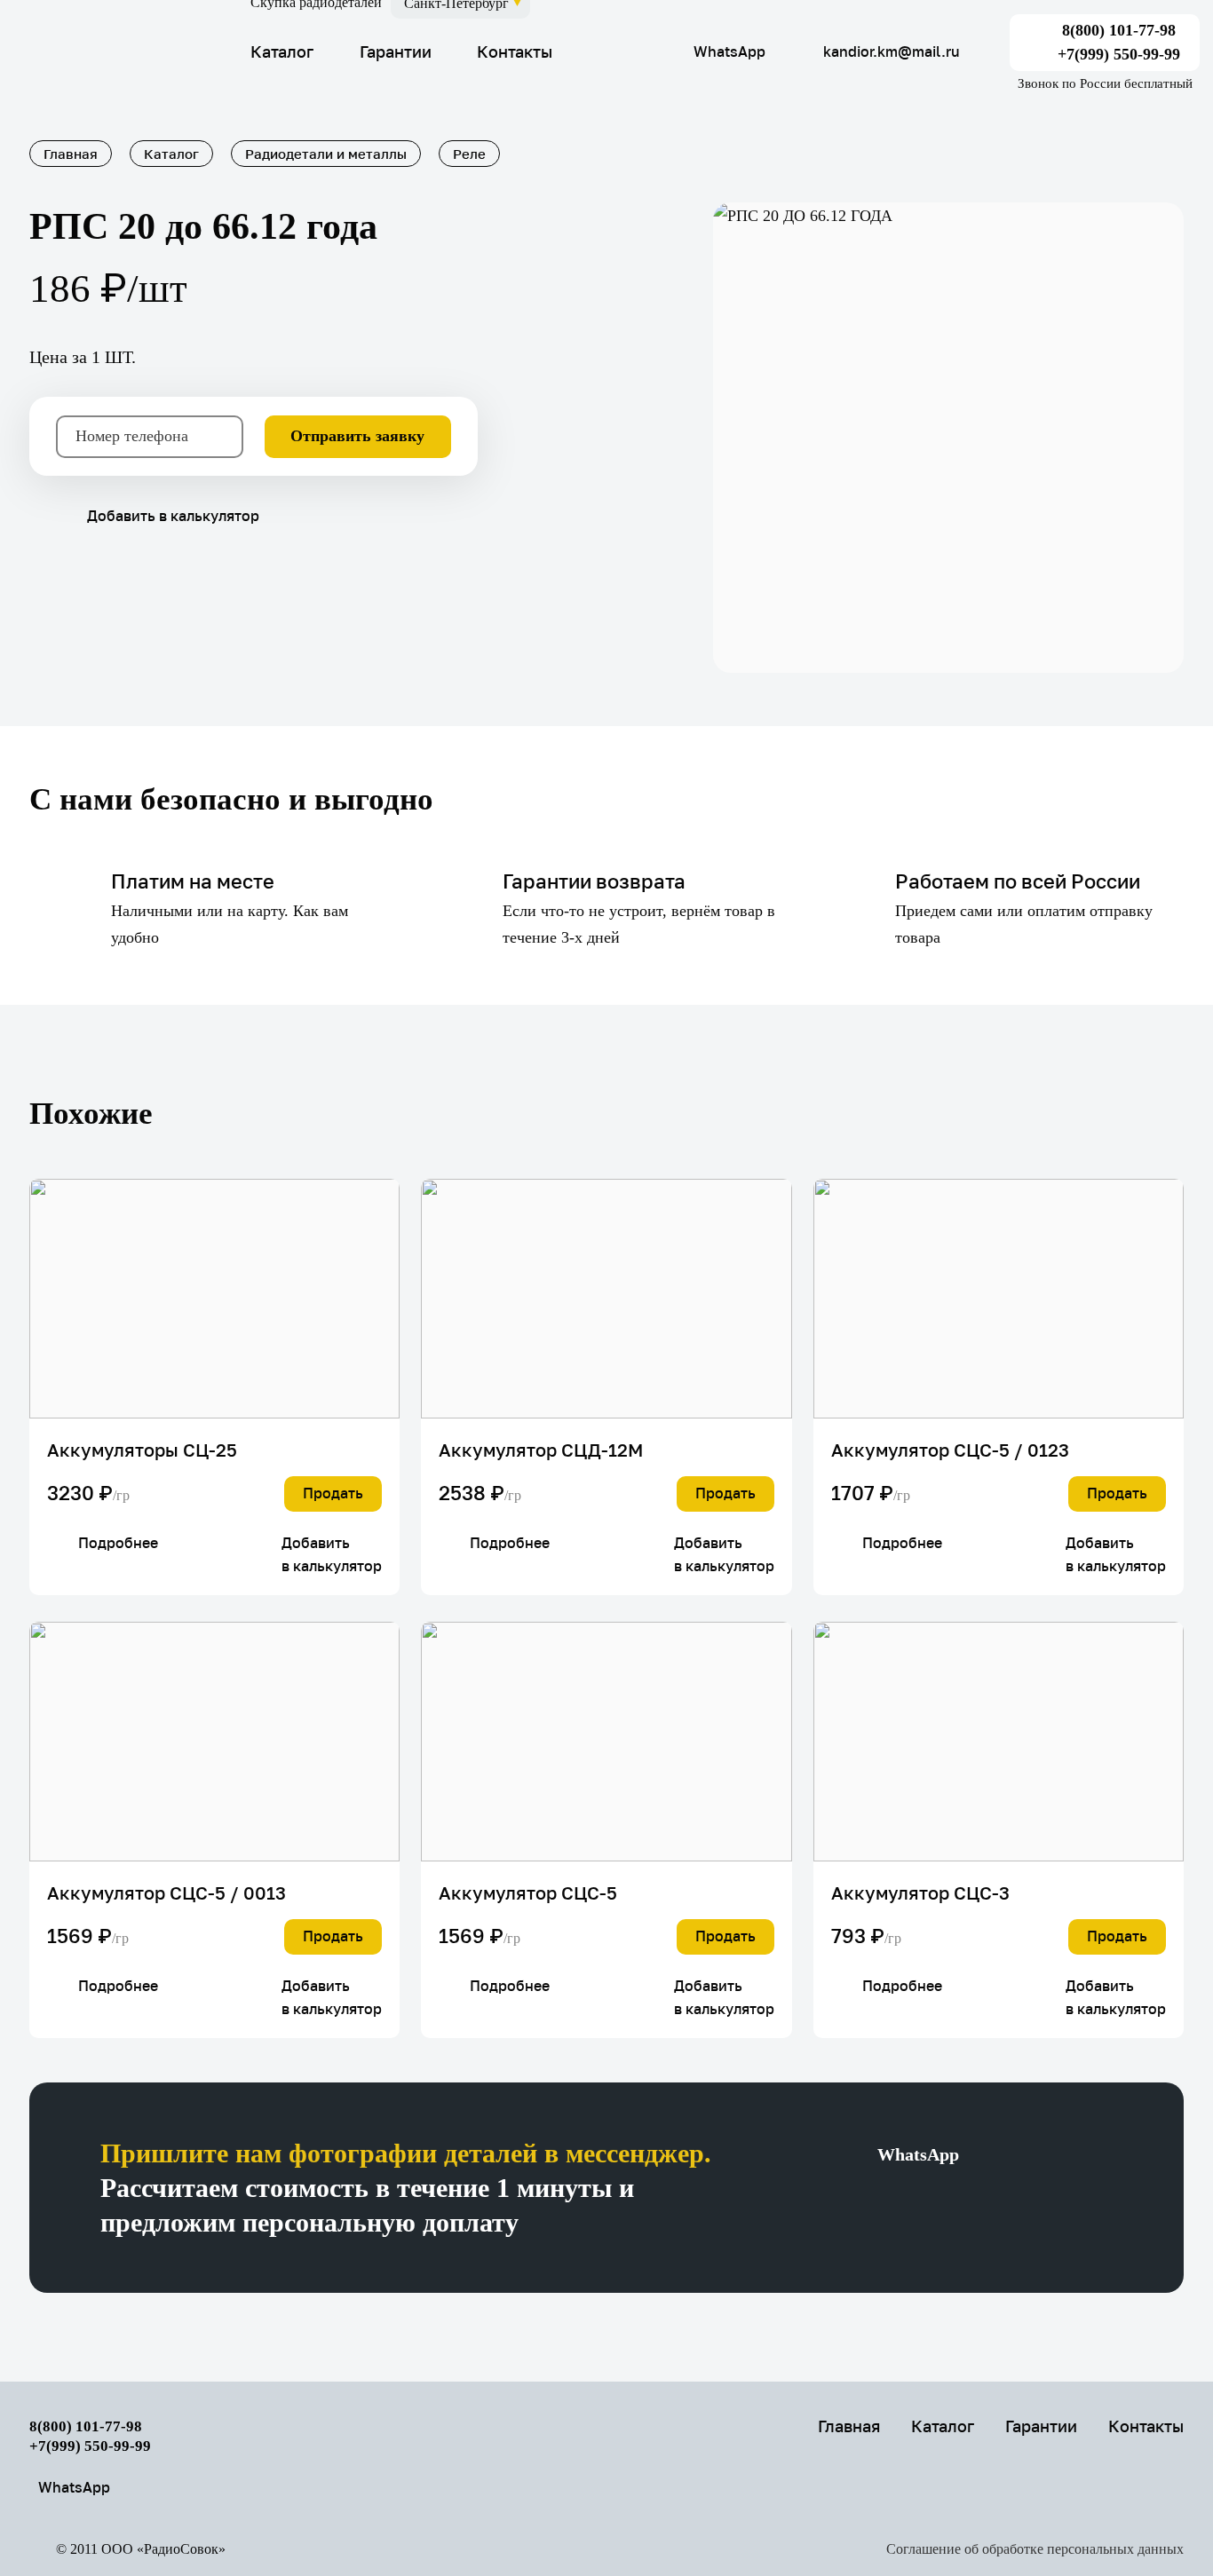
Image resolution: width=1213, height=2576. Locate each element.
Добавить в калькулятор (173, 516)
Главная (849, 2426)
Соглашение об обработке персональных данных (1035, 2549)
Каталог (282, 51)
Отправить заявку (357, 436)
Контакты (515, 51)
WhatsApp (729, 51)
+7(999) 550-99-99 (1119, 54)
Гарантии (396, 51)
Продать (333, 1493)
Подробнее (118, 1543)
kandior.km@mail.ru (892, 51)
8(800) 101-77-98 (1119, 30)
